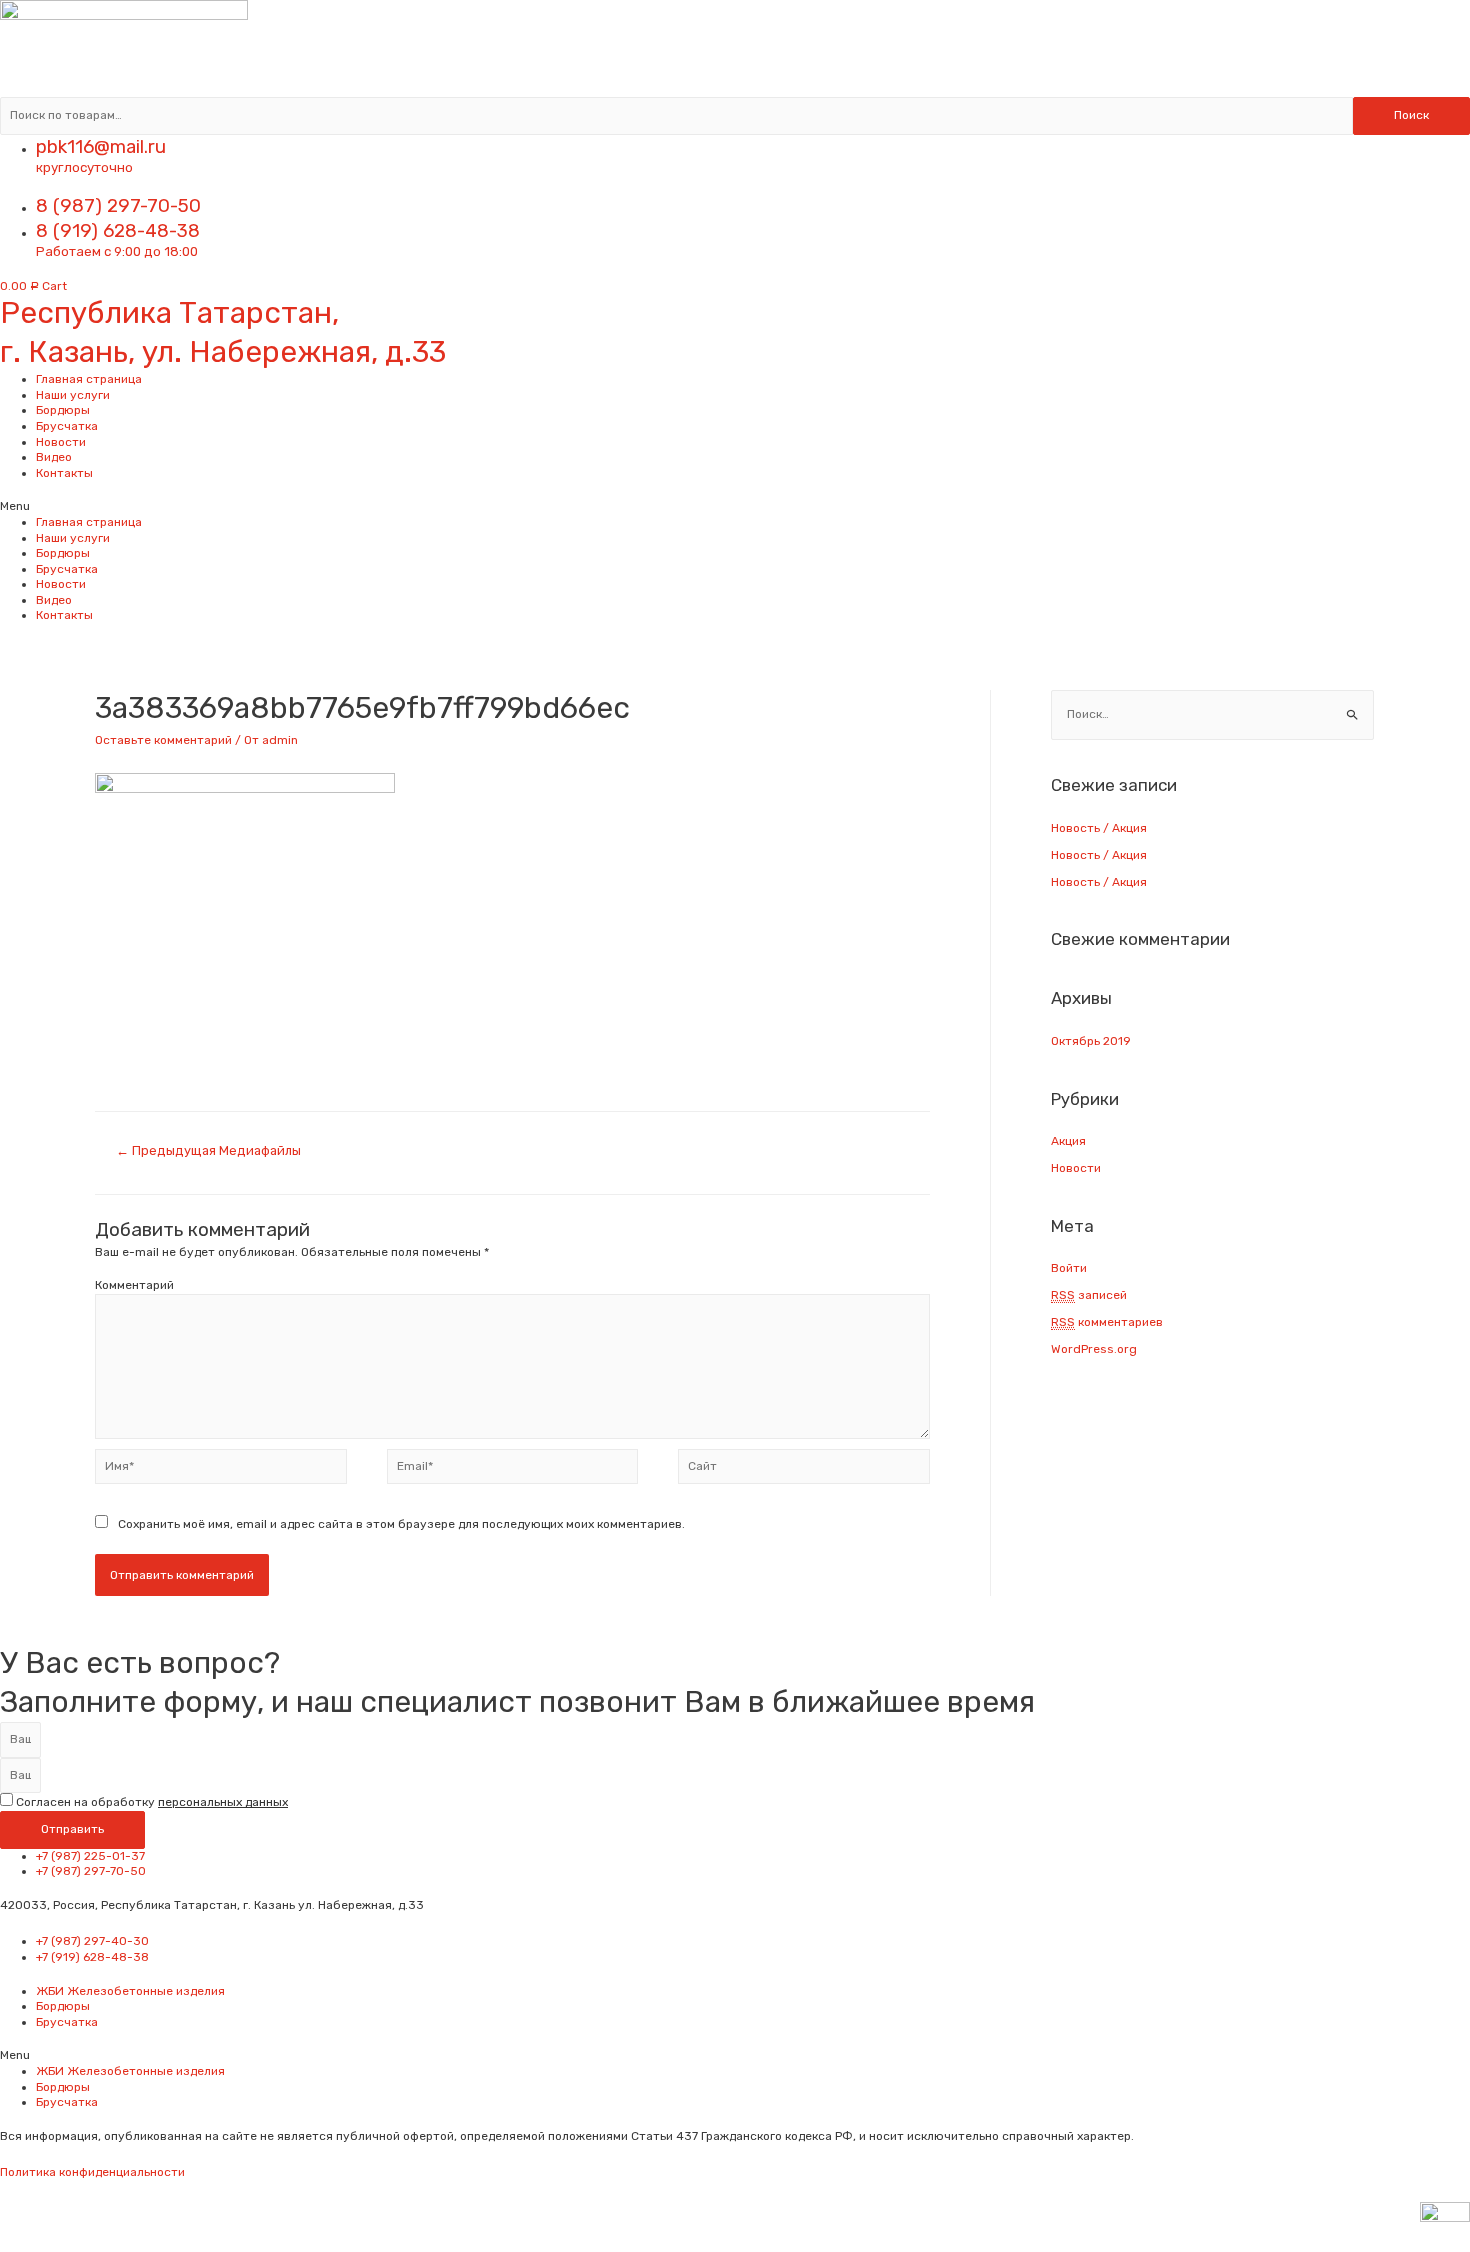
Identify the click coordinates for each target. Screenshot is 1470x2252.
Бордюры (63, 410)
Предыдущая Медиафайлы (208, 1150)
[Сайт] (804, 1471)
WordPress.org (1094, 1349)
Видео (54, 457)
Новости (61, 442)
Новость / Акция (1099, 828)
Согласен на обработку (152, 1802)
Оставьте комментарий (163, 740)
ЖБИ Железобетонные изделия (130, 1991)
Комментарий (134, 1285)
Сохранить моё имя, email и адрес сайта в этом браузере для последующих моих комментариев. (401, 1524)
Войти (1069, 1268)
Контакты (64, 473)
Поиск (1411, 115)
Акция (1068, 1141)
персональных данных (223, 1802)
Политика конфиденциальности (92, 2172)
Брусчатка (67, 426)
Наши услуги (73, 395)
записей (1089, 1295)
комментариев (1107, 1322)
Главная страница (89, 379)
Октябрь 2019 (1091, 1041)
